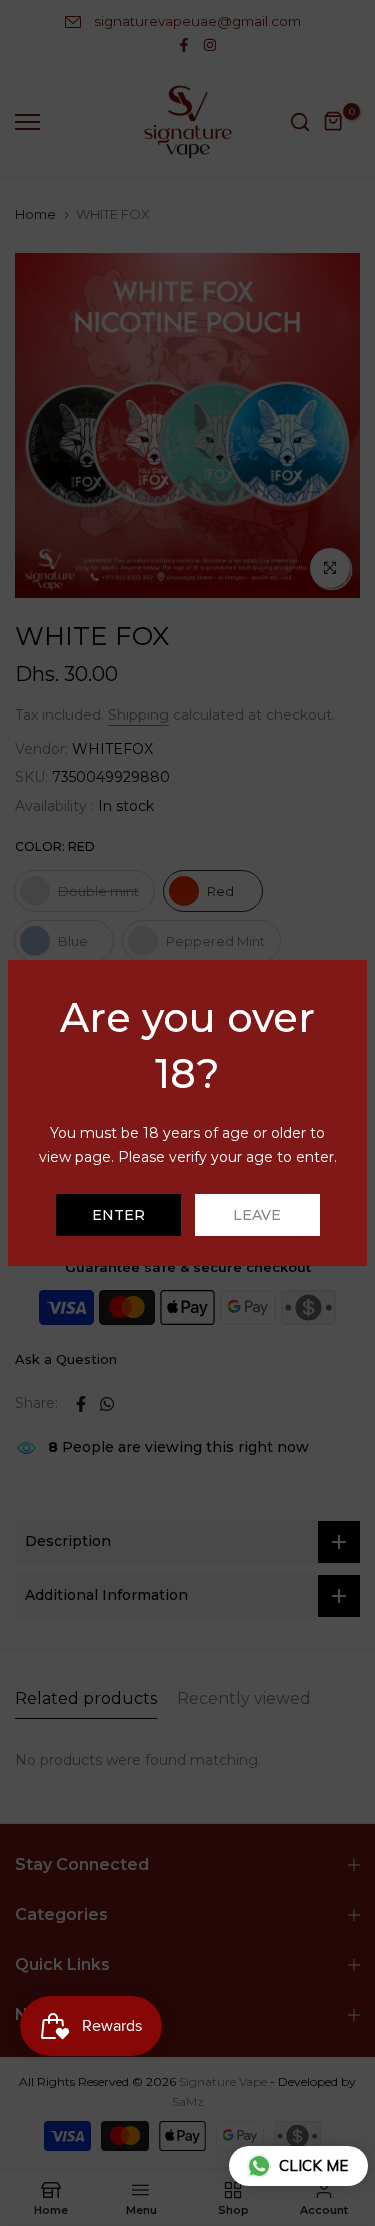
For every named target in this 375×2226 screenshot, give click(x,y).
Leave (257, 1215)
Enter (118, 1215)
